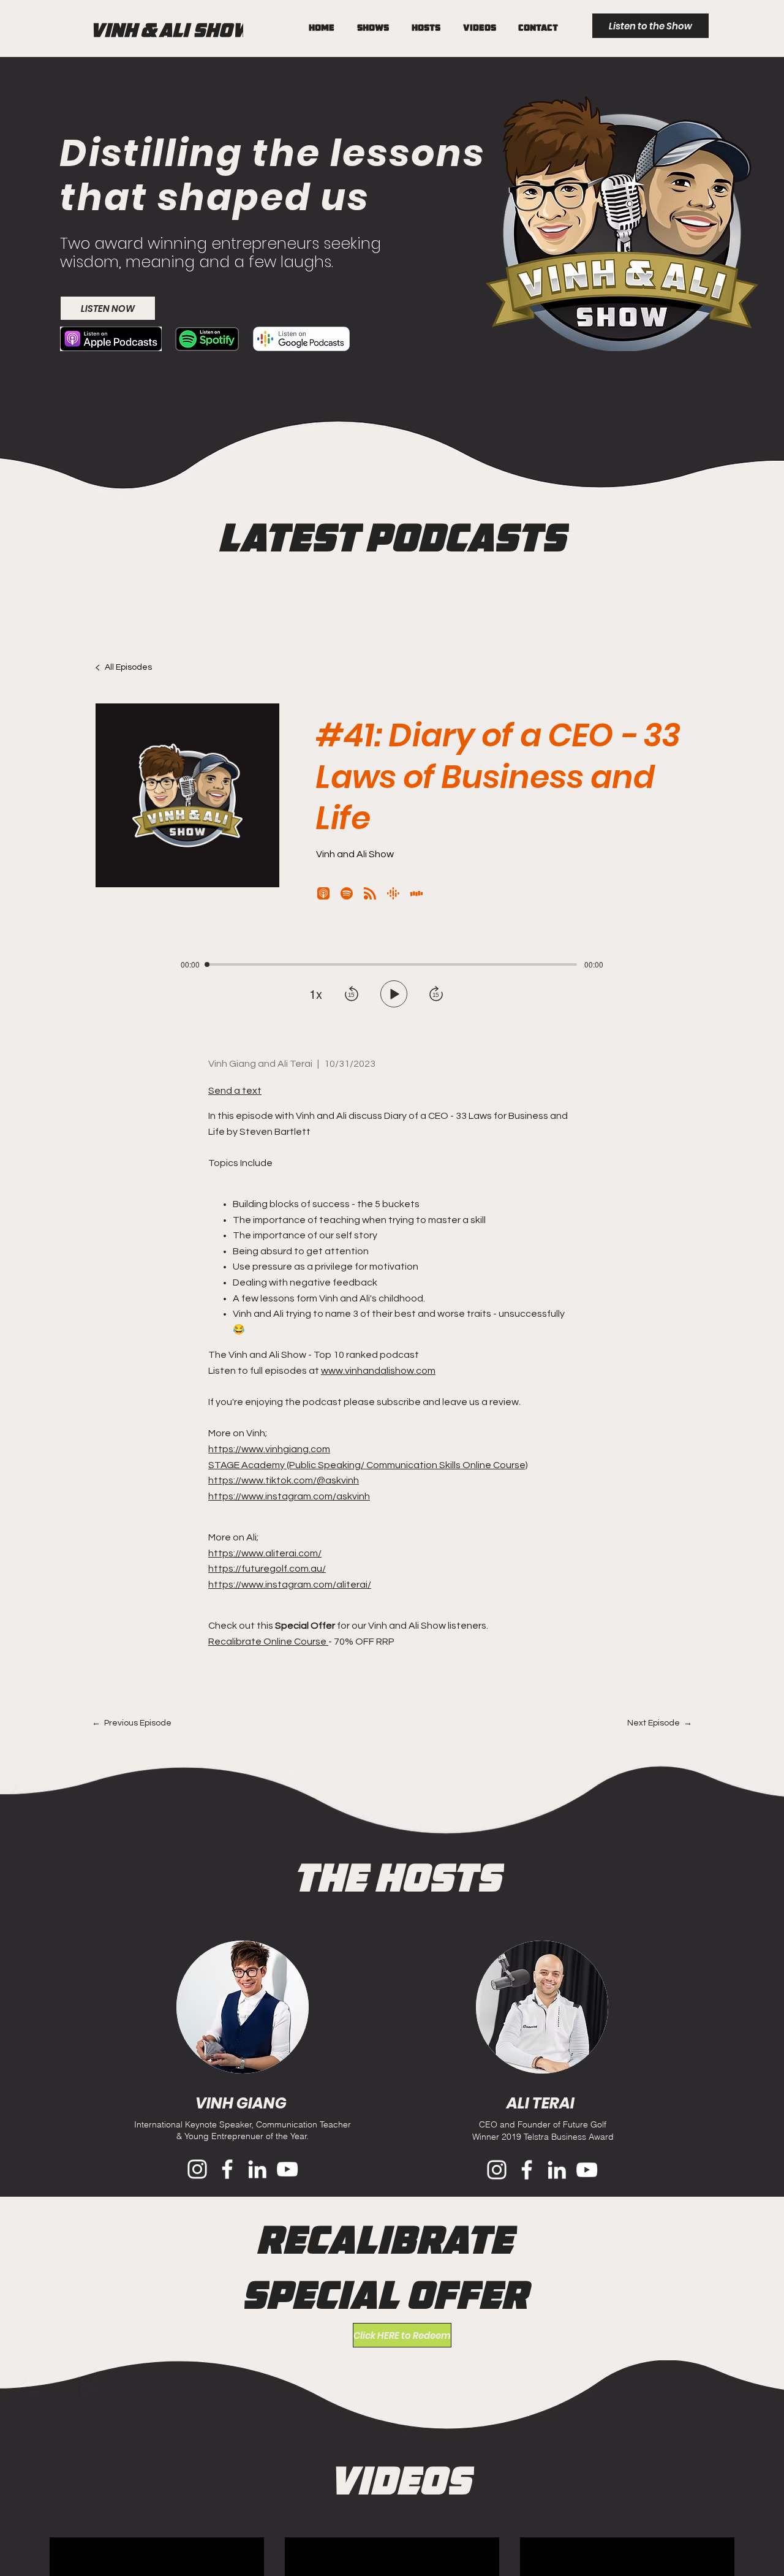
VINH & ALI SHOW (171, 30)
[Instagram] (197, 2169)
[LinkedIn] (257, 2169)
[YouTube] (287, 2169)
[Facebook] (227, 2169)
